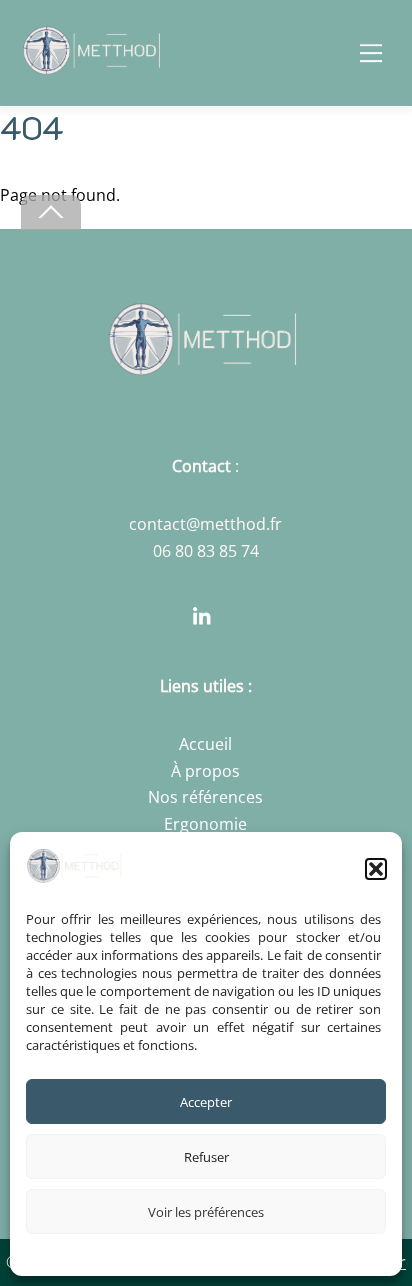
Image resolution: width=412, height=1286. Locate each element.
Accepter (206, 1102)
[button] (376, 869)
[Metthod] (94, 65)
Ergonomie (205, 824)
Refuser (206, 1157)
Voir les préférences (206, 1212)
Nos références (205, 797)
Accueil (205, 744)
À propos (205, 771)
